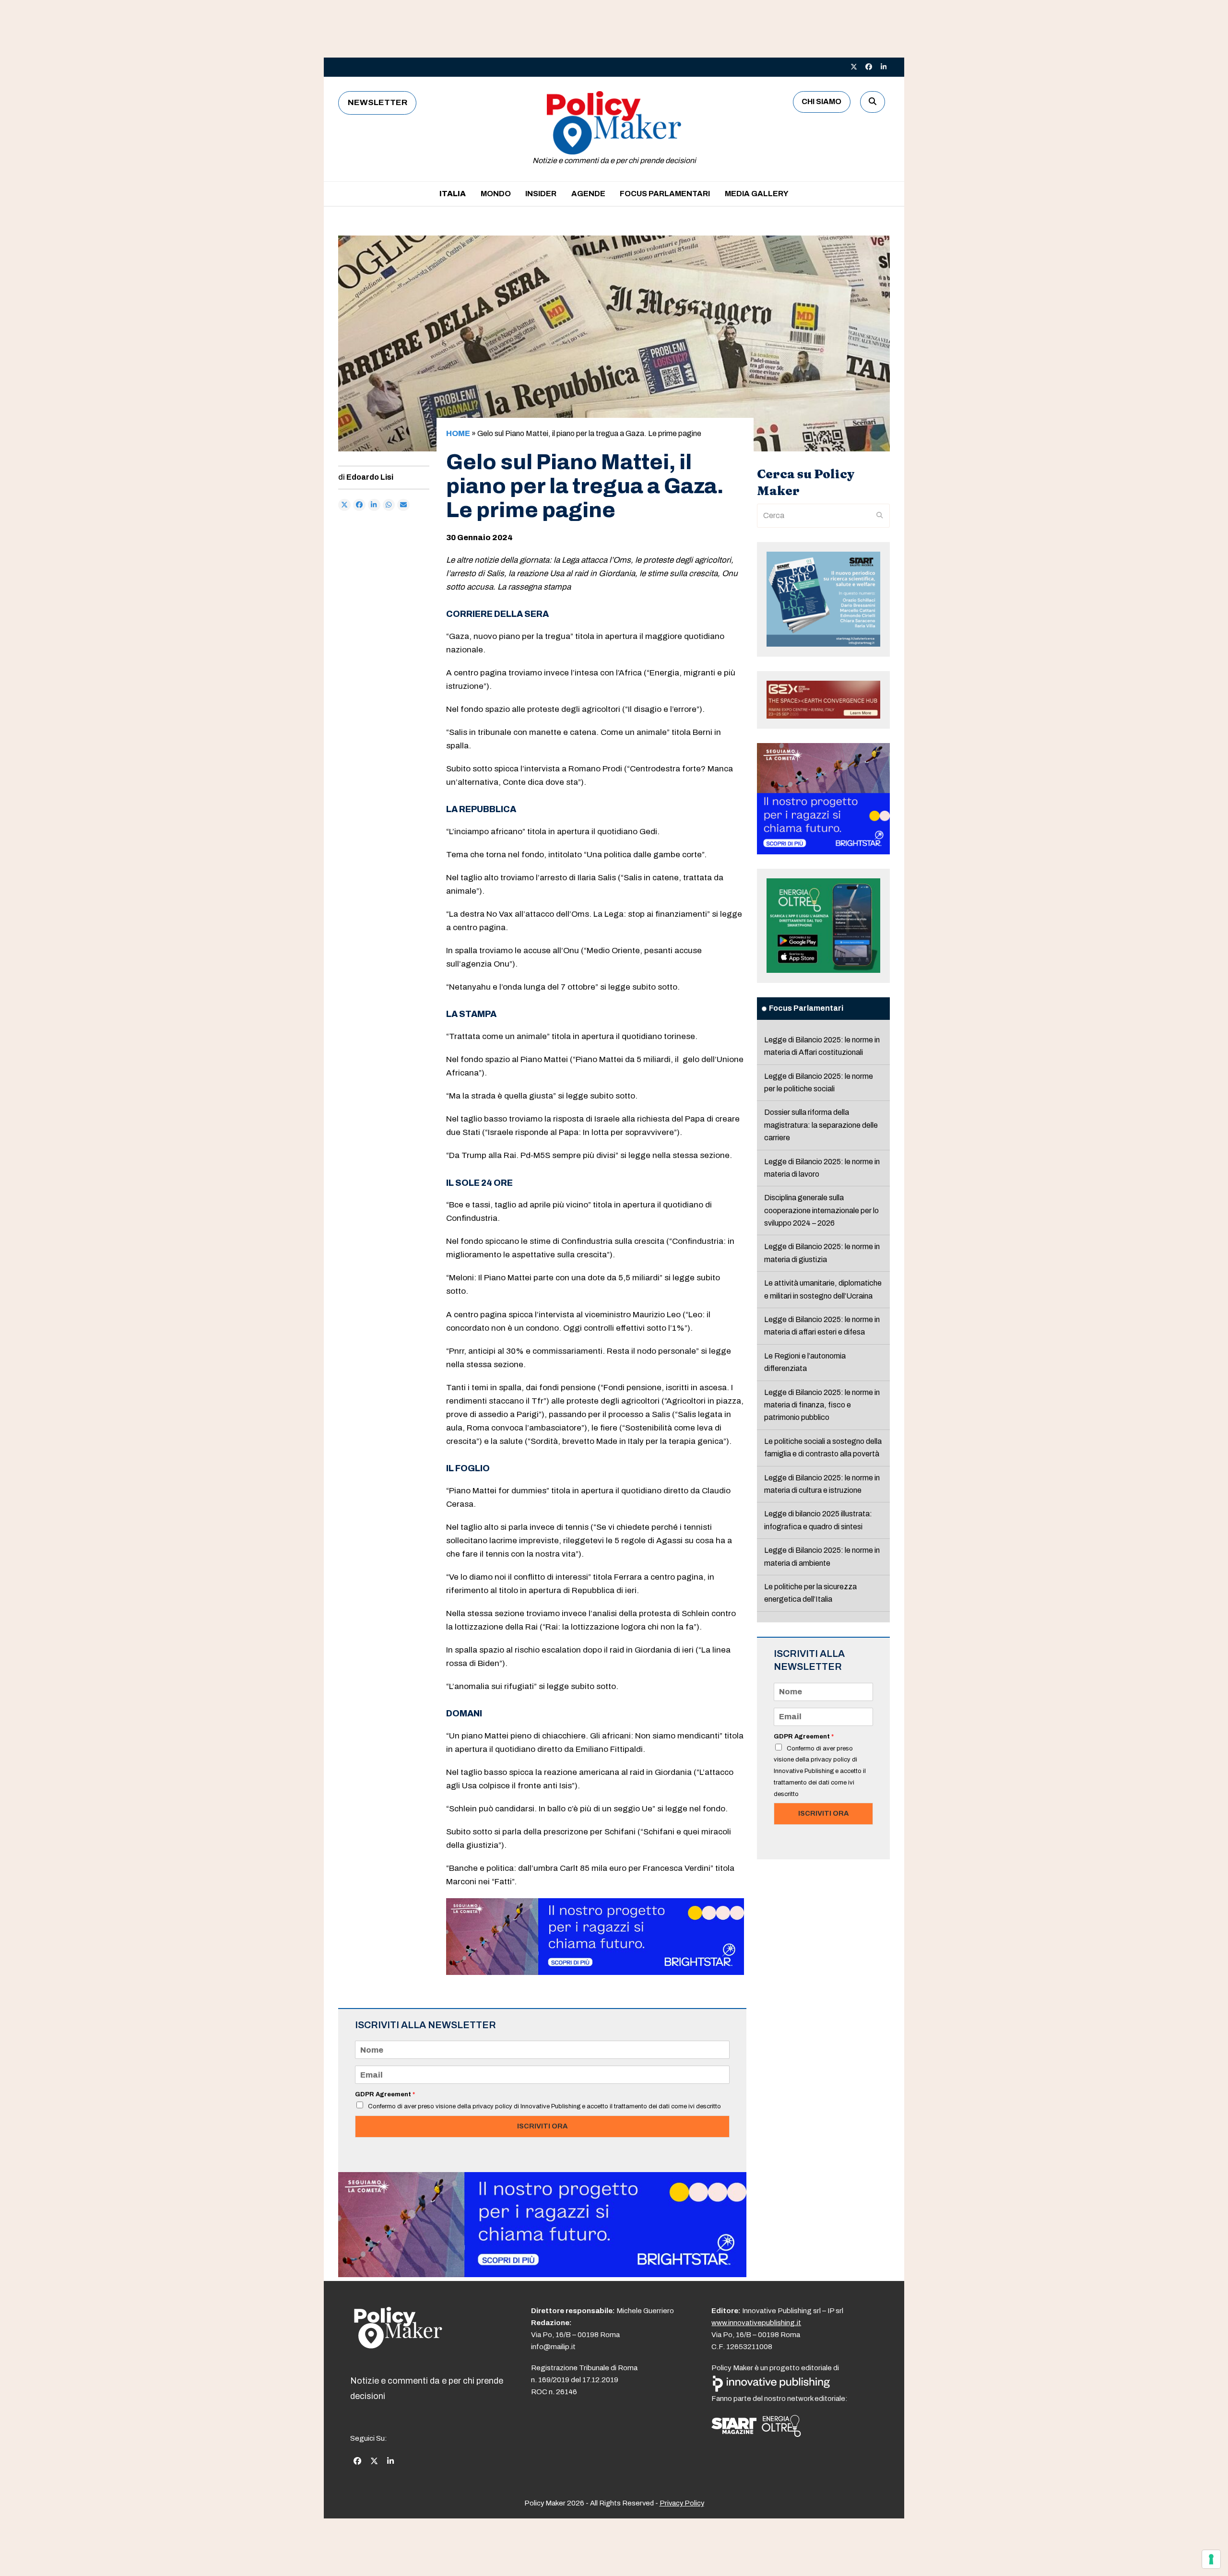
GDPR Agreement (385, 2094)
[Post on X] (344, 505)
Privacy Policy (682, 2503)
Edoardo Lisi (370, 477)
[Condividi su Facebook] (359, 505)
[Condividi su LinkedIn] (374, 505)
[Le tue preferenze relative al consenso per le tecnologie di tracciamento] (1211, 2559)
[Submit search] (880, 516)
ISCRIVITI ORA (542, 2126)
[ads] (595, 1972)
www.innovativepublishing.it (756, 2323)
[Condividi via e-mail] (403, 505)
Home (458, 433)
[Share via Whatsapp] (389, 505)
